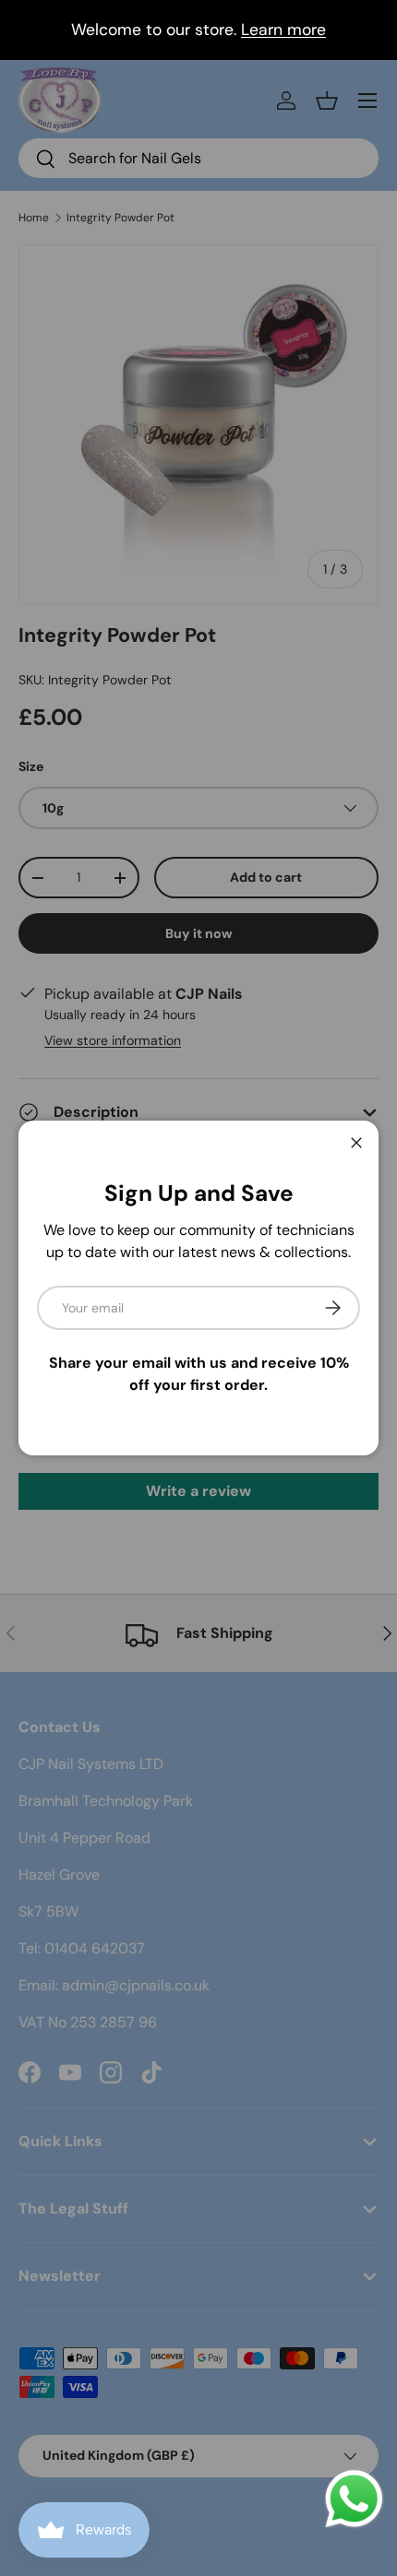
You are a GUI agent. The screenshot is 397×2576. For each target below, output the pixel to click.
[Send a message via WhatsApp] (354, 2499)
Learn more (283, 30)
